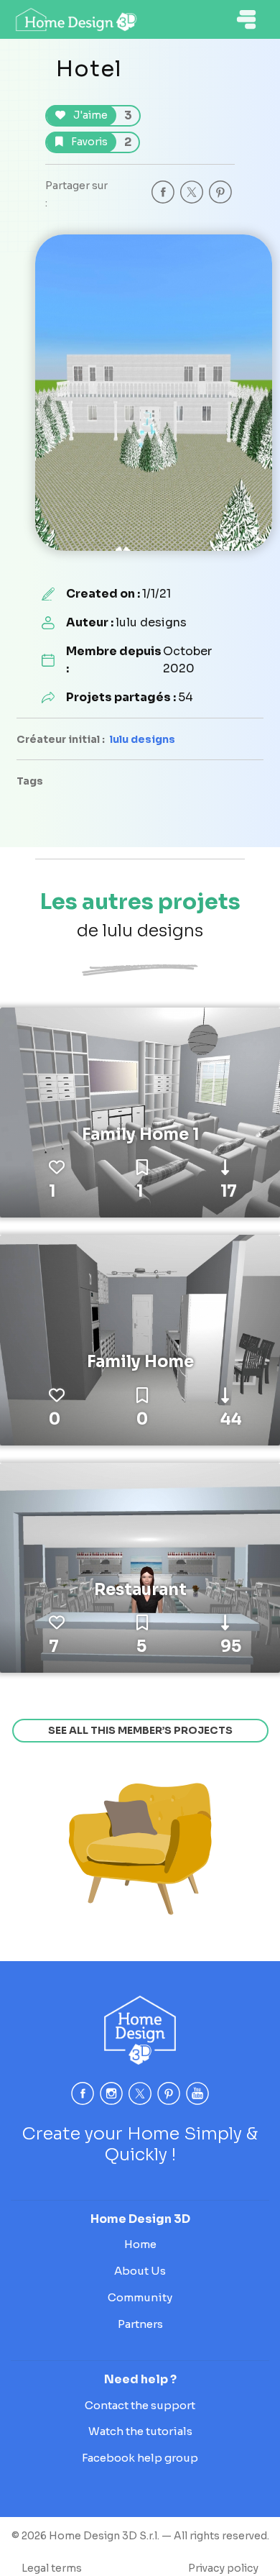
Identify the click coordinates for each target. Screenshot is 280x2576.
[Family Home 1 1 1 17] (140, 1112)
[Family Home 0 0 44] (140, 1339)
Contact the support (140, 2405)
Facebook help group (140, 2458)
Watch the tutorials (140, 2431)
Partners (140, 2324)
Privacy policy (223, 2568)
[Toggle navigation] (246, 19)
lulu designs (143, 739)
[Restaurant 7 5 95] (140, 1567)
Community (140, 2297)
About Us (140, 2271)
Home (140, 2244)
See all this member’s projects (140, 1730)
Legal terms (52, 2568)
